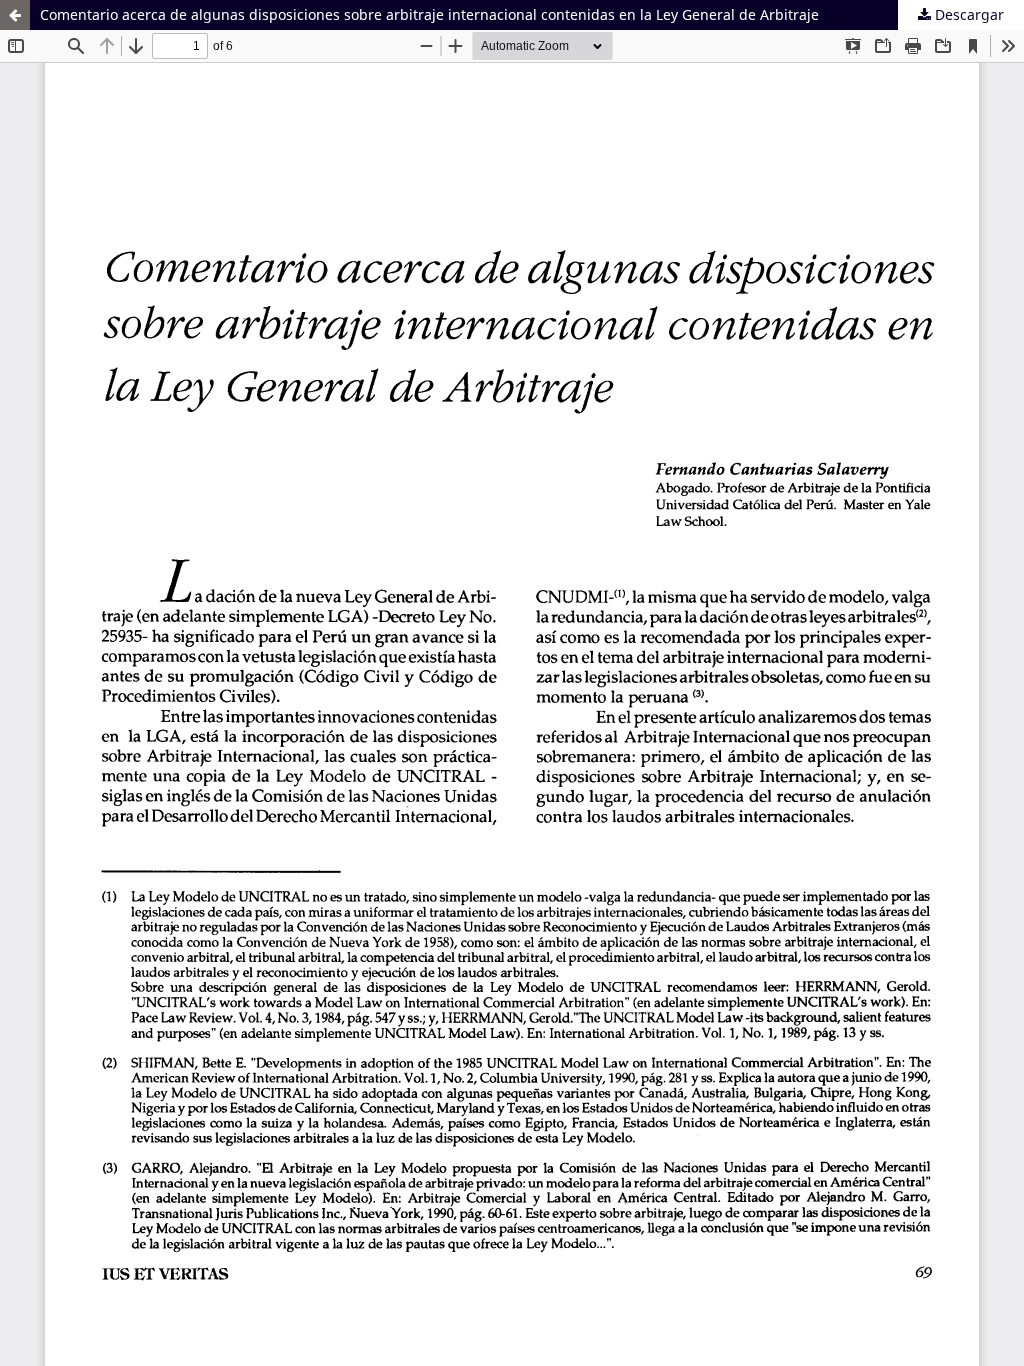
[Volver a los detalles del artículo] (15, 15)
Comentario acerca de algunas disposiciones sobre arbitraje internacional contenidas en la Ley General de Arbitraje (429, 14)
